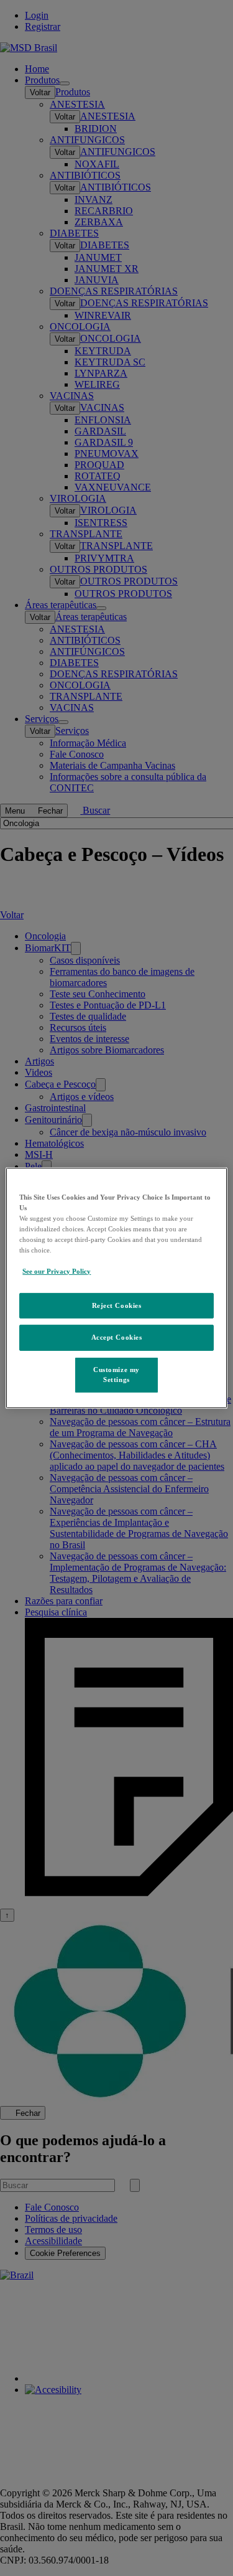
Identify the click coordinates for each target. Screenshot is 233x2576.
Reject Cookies (117, 1305)
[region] (116, 1288)
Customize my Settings (116, 1375)
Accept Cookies (117, 1337)
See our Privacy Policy (57, 1271)
